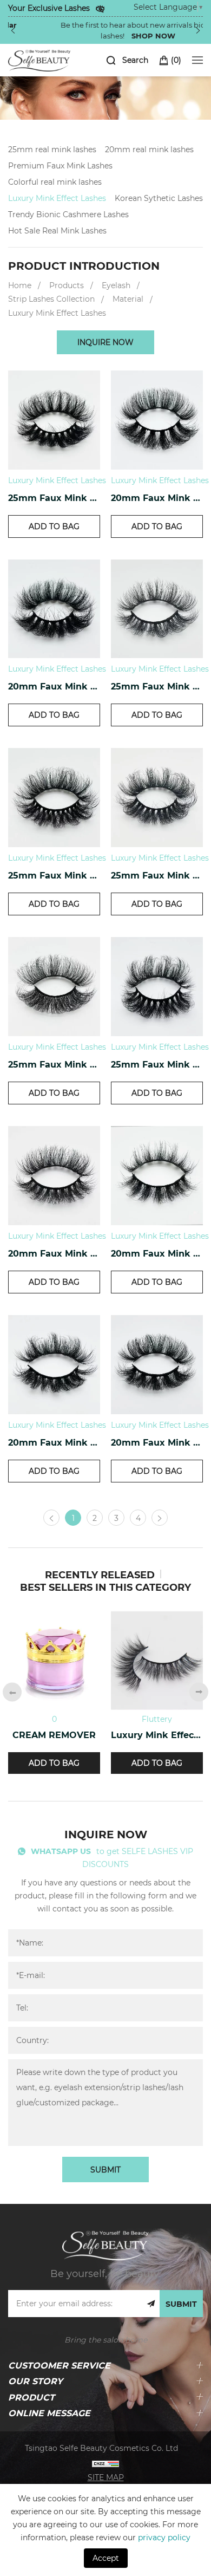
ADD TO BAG (54, 526)
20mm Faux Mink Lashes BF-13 (157, 1442)
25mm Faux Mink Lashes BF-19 (157, 875)
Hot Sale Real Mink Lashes (57, 230)
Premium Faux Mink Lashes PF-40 (110, 1735)
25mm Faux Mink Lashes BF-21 (157, 686)
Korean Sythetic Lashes (159, 198)
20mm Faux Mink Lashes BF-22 (54, 686)
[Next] (198, 30)
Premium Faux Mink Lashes (60, 165)
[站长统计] (105, 2463)
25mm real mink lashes (52, 149)
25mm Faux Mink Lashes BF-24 (54, 497)
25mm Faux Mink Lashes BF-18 (54, 1064)
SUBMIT (105, 2170)
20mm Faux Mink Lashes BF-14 (54, 1442)
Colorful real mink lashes (55, 182)
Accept (106, 2558)
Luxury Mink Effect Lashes (57, 198)
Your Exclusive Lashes (49, 8)
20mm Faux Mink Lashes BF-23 (157, 497)
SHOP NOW (121, 35)
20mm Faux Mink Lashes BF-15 (157, 1253)
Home (20, 285)
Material (128, 299)
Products (67, 285)
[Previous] (13, 30)
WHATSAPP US (61, 1851)
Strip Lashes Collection (51, 299)
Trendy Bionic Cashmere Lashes (68, 214)
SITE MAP (106, 2477)
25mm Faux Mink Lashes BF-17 (157, 1064)
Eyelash (116, 285)
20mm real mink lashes (149, 149)
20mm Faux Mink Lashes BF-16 (54, 1253)
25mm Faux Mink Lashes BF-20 (54, 875)
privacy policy (164, 2537)
